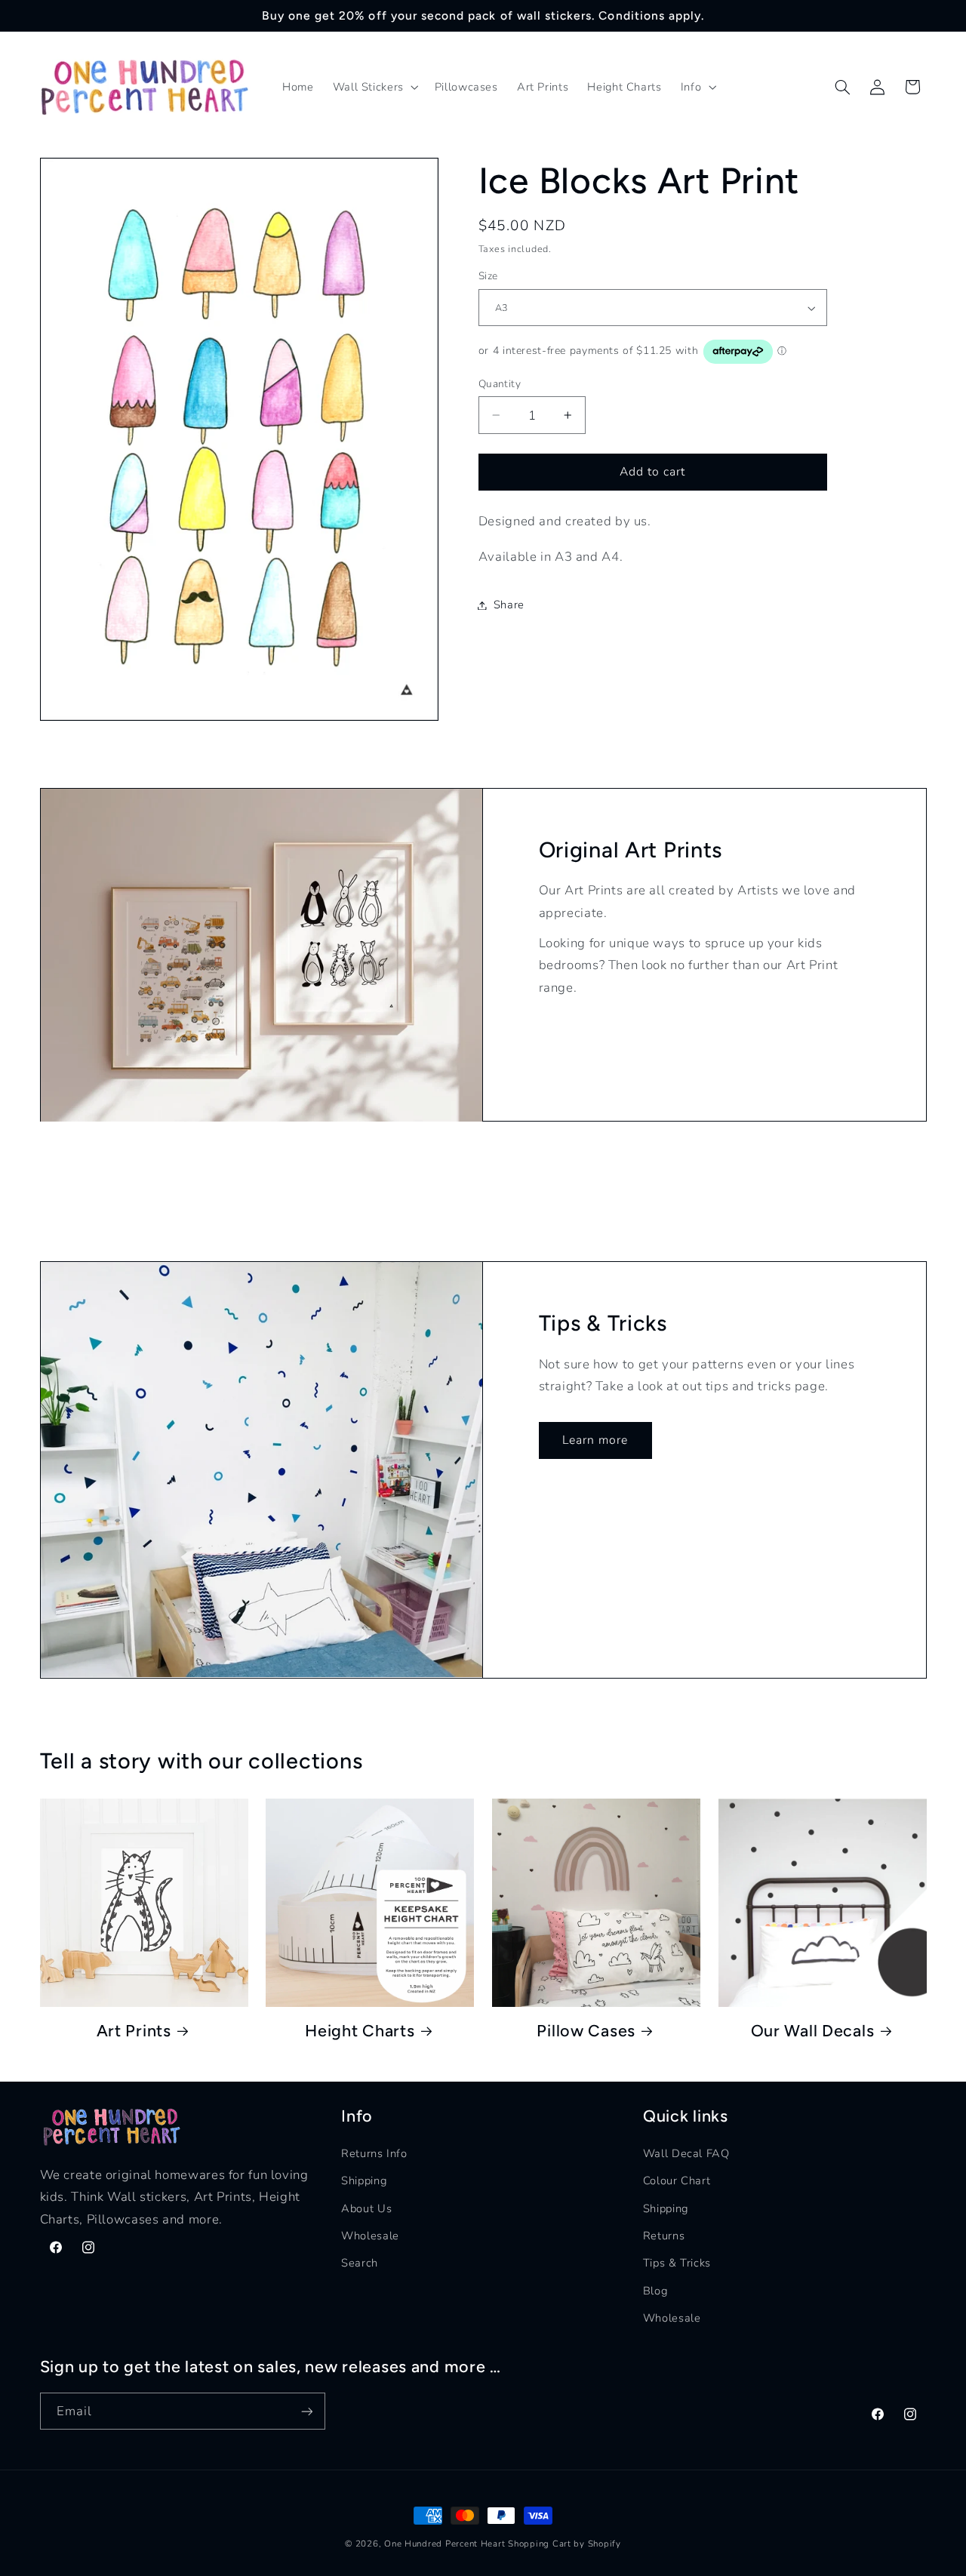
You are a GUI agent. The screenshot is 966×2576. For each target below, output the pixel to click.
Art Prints (134, 2030)
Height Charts (360, 2030)
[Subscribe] (306, 2412)
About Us (366, 2208)
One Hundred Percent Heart (446, 2544)
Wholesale (370, 2236)
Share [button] (509, 605)
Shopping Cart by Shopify (565, 2544)
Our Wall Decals (813, 2030)
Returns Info (374, 2153)
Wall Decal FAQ (686, 2153)
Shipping (364, 2181)
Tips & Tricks (677, 2264)
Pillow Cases (586, 2030)
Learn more (595, 1439)
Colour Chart (677, 2181)
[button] (374, 88)
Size (488, 277)
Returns (664, 2236)
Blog (655, 2291)
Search (360, 2264)
